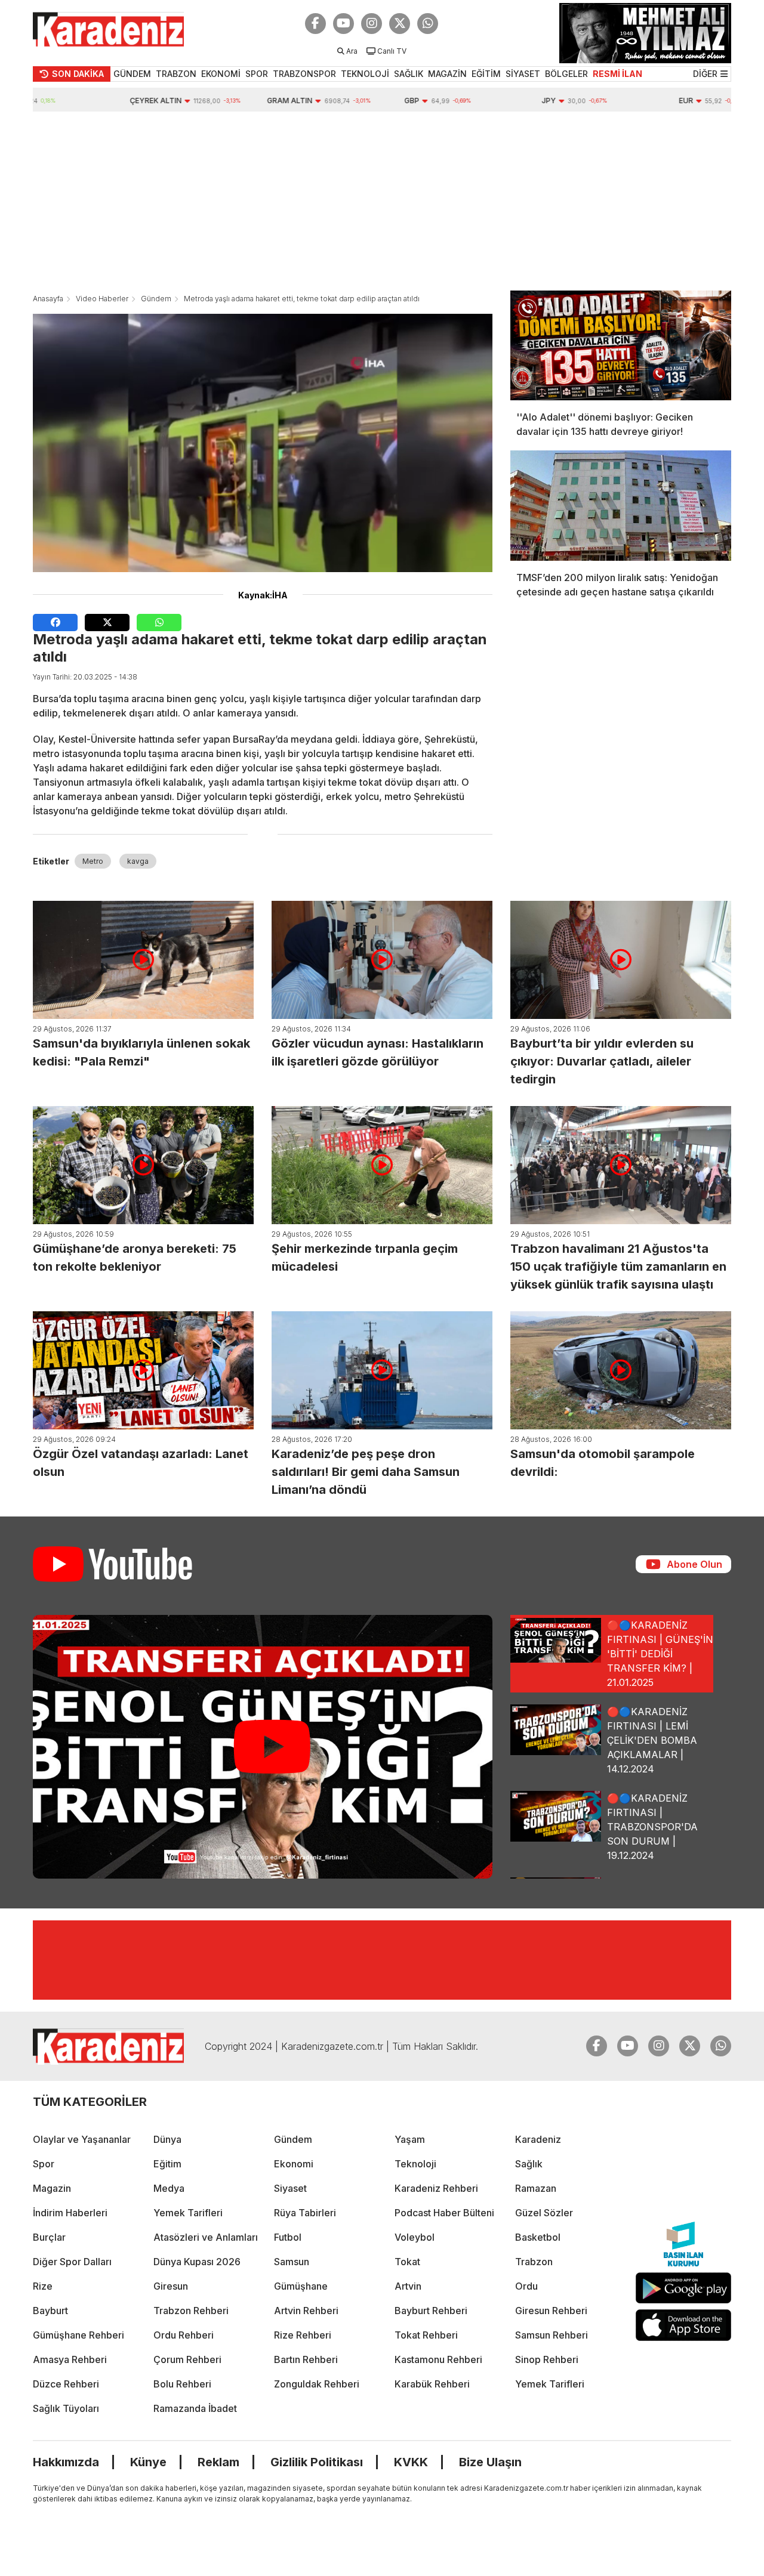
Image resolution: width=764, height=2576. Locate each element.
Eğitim (167, 2164)
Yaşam (410, 2139)
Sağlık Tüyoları (66, 2408)
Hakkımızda (66, 2462)
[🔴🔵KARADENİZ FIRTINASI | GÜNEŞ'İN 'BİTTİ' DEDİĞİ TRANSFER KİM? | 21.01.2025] (263, 1747)
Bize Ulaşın (490, 2462)
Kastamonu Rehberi (438, 2359)
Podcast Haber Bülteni (444, 2213)
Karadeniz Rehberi (436, 2188)
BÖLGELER (566, 74)
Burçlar (49, 2237)
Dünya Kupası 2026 (197, 2262)
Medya (169, 2188)
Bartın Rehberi (306, 2359)
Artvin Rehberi (306, 2311)
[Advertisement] (382, 201)
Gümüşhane (301, 2286)
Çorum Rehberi (187, 2359)
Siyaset (290, 2188)
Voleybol (415, 2237)
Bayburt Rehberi (431, 2311)
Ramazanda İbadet (195, 2408)
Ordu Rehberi (184, 2335)
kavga (138, 861)
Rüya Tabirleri (305, 2213)
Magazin (52, 2188)
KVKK (411, 2462)
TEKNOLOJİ (365, 74)
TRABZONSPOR (304, 74)
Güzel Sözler (544, 2213)
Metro (93, 861)
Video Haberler (102, 299)
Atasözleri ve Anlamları (206, 2237)
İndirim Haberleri (70, 2213)
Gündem (156, 299)
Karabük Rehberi (432, 2384)
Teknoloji (415, 2164)
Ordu (526, 2286)
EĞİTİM (486, 74)
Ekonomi (294, 2164)
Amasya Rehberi (70, 2359)
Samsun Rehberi (552, 2335)
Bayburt (50, 2311)
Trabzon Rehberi (191, 2311)
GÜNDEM (132, 74)
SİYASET (523, 74)
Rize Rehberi (303, 2335)
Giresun (171, 2286)
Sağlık (529, 2164)
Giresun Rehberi (551, 2311)
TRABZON (176, 74)
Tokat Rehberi (426, 2335)
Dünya (167, 2139)
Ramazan (536, 2188)
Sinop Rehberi (547, 2359)
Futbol (288, 2237)
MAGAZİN (447, 74)
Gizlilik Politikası (317, 2462)
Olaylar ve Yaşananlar (82, 2139)
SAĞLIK (409, 74)
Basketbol (538, 2237)
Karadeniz (538, 2139)
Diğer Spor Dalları (72, 2262)
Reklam (218, 2462)
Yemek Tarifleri (188, 2213)
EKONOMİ (221, 74)
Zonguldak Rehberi (317, 2384)
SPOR (257, 74)
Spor (44, 2164)
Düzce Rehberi (66, 2384)
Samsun (292, 2262)
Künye (148, 2462)
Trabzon (534, 2262)
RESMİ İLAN (617, 74)
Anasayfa (48, 299)
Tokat (407, 2262)
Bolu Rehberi (182, 2384)
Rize (43, 2286)
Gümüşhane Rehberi (78, 2335)
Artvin (408, 2286)
